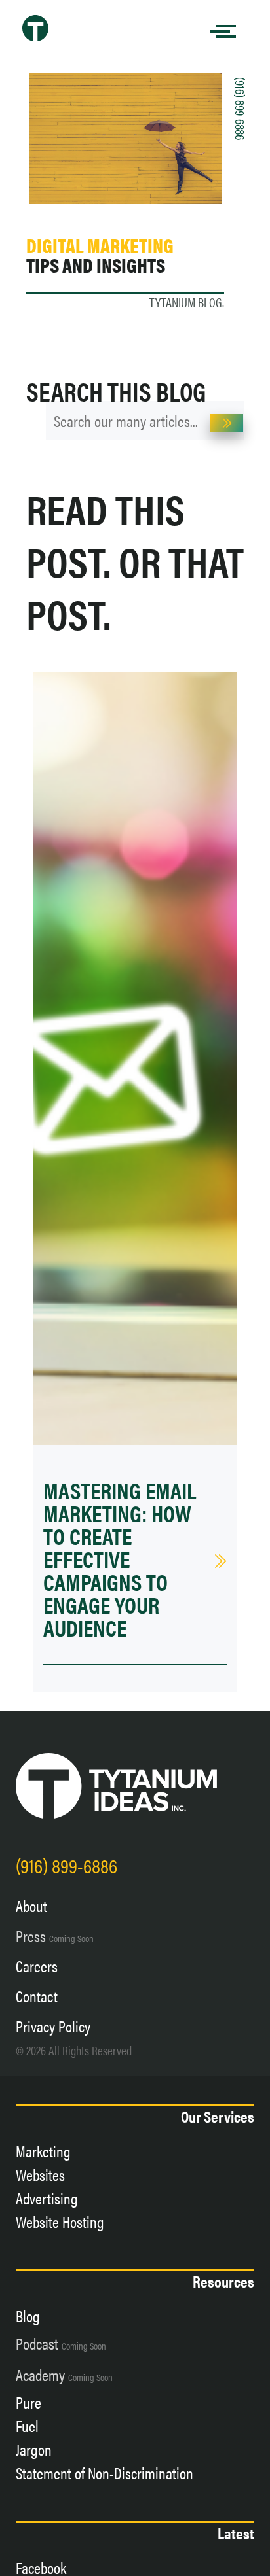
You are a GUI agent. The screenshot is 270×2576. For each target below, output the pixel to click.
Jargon (34, 2449)
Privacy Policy (53, 2026)
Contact (37, 1996)
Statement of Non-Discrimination (105, 2473)
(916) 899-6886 (241, 109)
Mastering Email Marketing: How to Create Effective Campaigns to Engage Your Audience (120, 1558)
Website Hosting (60, 2221)
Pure (29, 2402)
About (31, 1906)
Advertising (47, 2198)
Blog (28, 2316)
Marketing (43, 2151)
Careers (37, 1966)
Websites (40, 2174)
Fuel (27, 2426)
